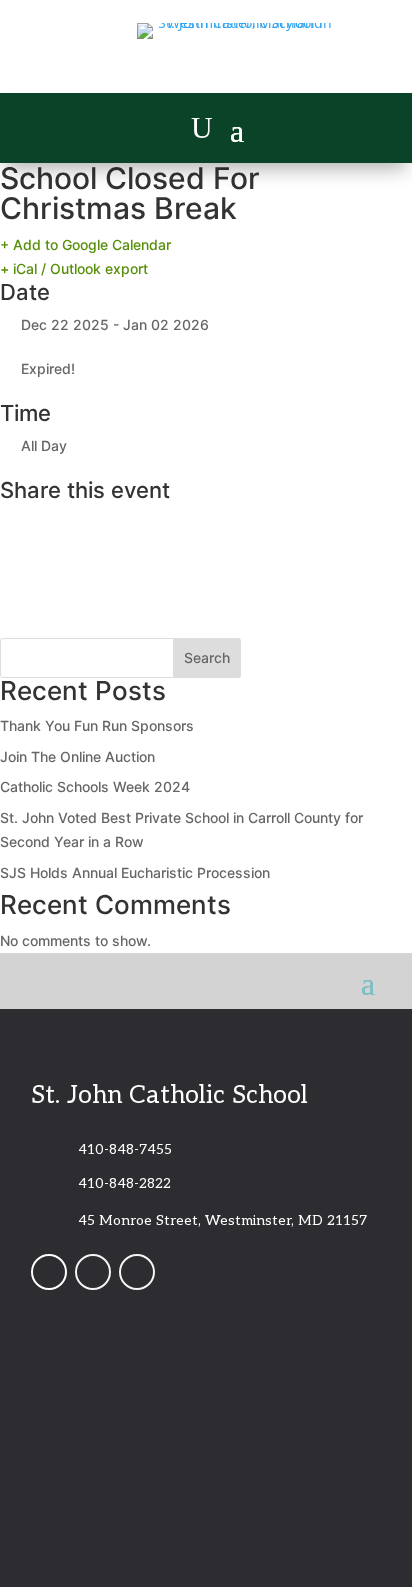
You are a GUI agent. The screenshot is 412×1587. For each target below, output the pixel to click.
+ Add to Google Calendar (85, 244)
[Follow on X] (137, 1272)
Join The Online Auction (77, 756)
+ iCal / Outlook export (74, 268)
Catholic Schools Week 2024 (95, 786)
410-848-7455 (125, 1149)
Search (207, 657)
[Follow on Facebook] (49, 1272)
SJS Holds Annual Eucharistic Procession (135, 872)
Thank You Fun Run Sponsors (97, 725)
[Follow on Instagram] (93, 1272)
